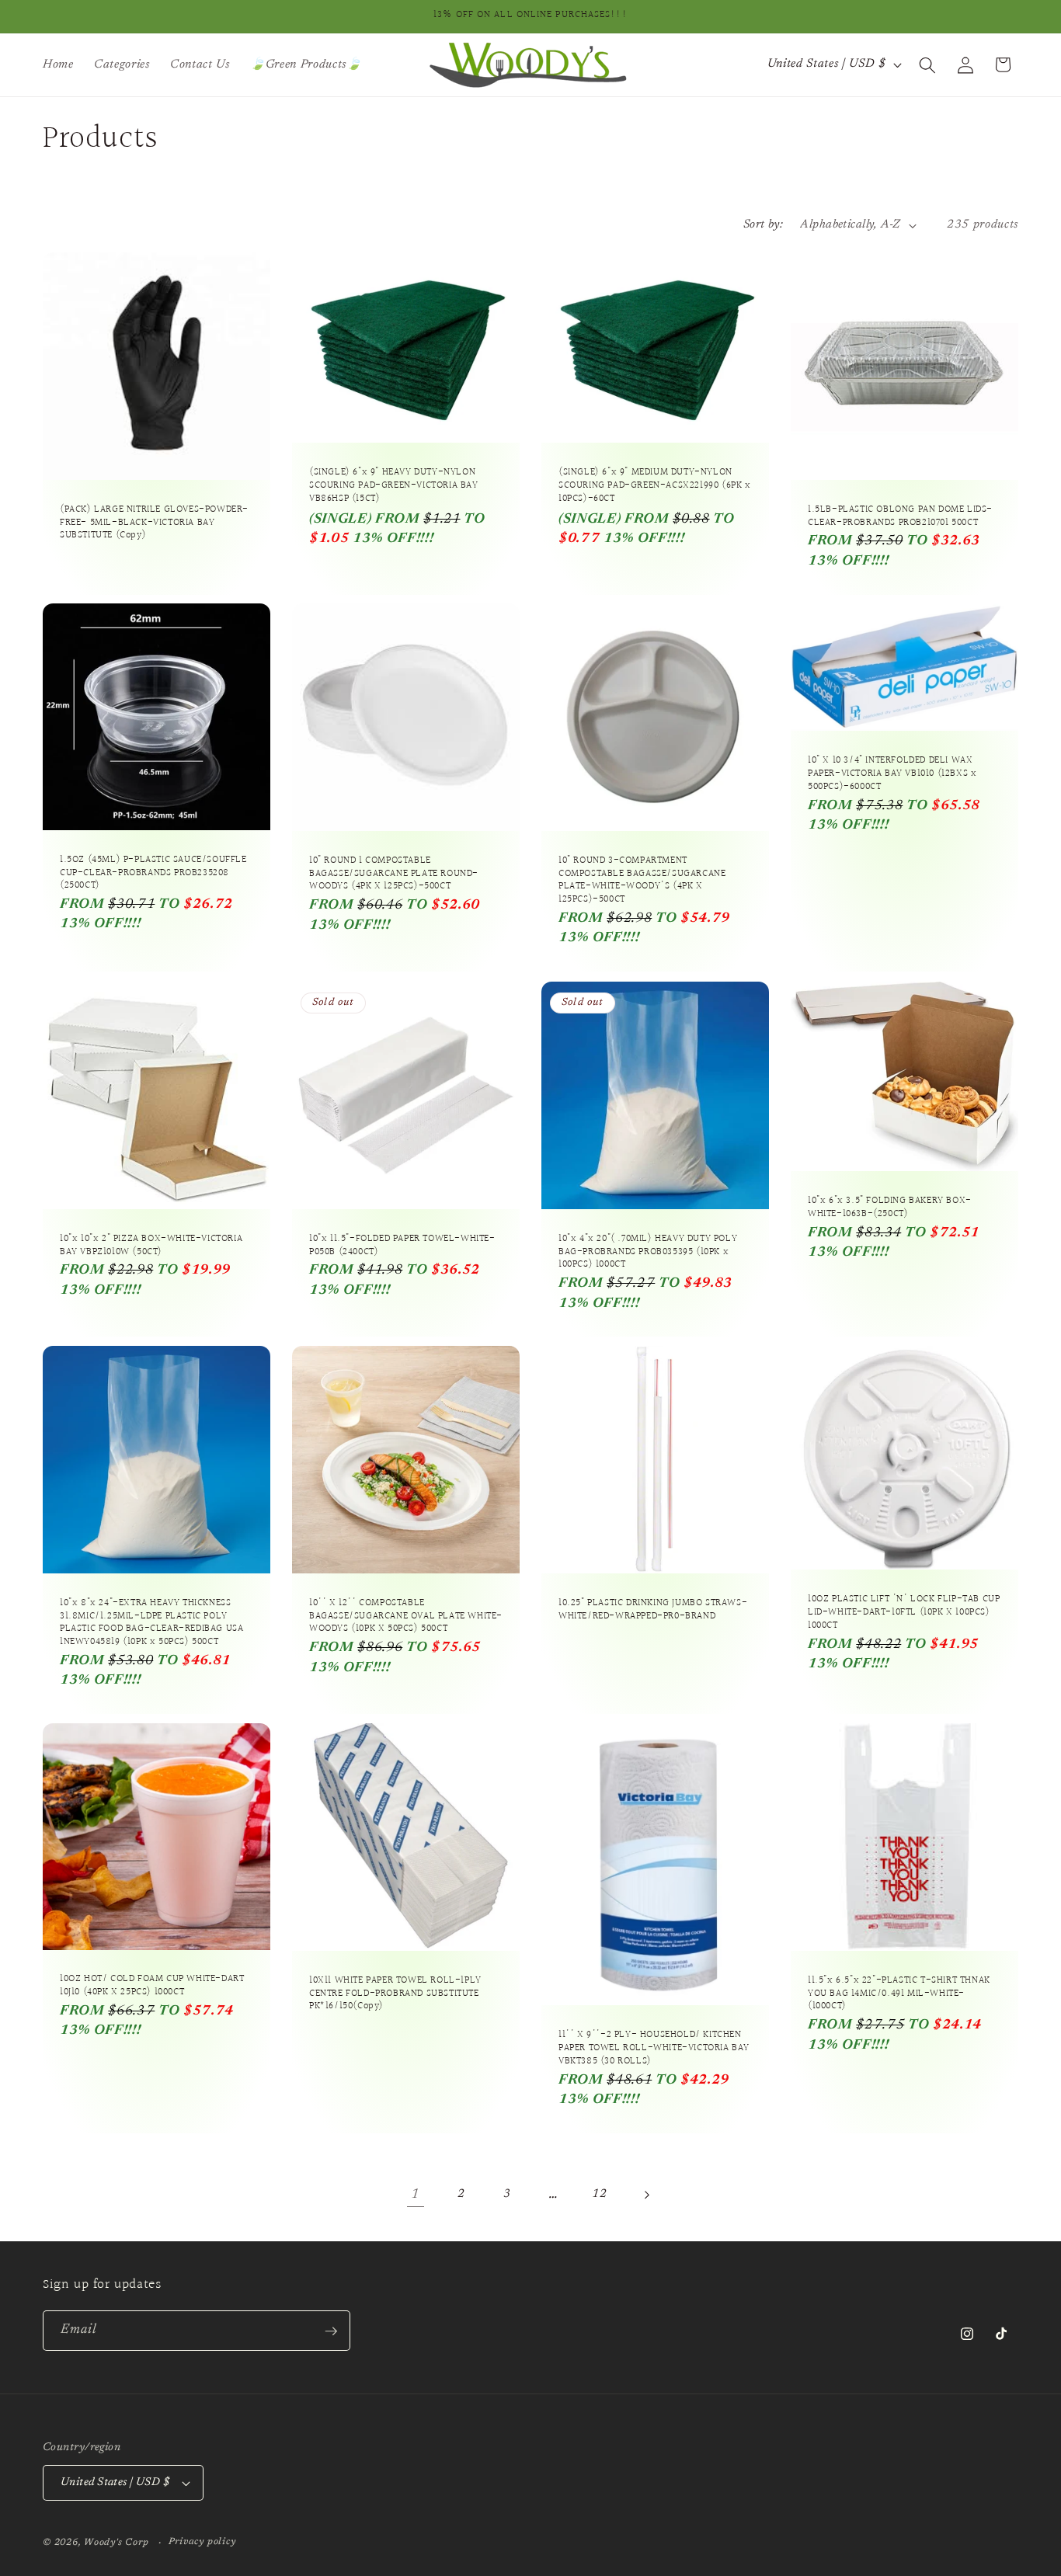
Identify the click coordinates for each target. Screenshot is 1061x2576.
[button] (927, 64)
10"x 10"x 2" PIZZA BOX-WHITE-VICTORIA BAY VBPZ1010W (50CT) (151, 1245)
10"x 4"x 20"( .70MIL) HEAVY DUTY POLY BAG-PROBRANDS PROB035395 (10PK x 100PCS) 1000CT (648, 1251)
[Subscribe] (331, 2331)
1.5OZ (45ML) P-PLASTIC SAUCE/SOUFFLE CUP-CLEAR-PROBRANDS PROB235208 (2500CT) (153, 873)
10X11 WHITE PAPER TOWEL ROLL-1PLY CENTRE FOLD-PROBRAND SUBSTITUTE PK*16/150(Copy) (395, 1994)
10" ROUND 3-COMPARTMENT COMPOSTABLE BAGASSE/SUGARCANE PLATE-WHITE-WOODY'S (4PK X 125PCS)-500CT (642, 881)
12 (599, 2194)
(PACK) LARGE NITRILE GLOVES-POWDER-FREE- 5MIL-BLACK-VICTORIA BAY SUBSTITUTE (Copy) (154, 522)
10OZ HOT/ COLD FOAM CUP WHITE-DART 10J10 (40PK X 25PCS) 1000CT (152, 1987)
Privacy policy (202, 2542)
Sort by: (764, 225)
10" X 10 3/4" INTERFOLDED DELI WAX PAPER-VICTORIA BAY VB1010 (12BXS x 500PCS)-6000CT (892, 774)
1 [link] (415, 2195)
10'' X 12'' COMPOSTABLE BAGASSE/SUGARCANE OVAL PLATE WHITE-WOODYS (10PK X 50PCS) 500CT (406, 1617)
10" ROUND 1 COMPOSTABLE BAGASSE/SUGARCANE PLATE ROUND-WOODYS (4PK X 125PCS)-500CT (394, 874)
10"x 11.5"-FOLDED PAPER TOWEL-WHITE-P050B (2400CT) (402, 1245)
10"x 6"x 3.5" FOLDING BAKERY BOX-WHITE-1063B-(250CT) (890, 1208)
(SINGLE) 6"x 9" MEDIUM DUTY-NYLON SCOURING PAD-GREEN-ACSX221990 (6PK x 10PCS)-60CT (655, 486)
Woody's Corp (116, 2543)
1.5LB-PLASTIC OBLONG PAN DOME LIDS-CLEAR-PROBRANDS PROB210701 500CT (900, 516)
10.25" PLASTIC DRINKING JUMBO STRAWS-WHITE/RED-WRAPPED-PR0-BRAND (653, 1610)
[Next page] (645, 2195)
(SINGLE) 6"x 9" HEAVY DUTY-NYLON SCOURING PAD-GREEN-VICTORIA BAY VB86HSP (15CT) (394, 486)
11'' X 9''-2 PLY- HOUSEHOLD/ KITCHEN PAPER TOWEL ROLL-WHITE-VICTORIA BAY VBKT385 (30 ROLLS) (654, 2048)
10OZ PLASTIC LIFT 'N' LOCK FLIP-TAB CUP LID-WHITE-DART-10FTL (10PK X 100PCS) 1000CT (904, 1613)
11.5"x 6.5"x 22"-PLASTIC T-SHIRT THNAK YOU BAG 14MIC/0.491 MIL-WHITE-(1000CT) (899, 1994)
